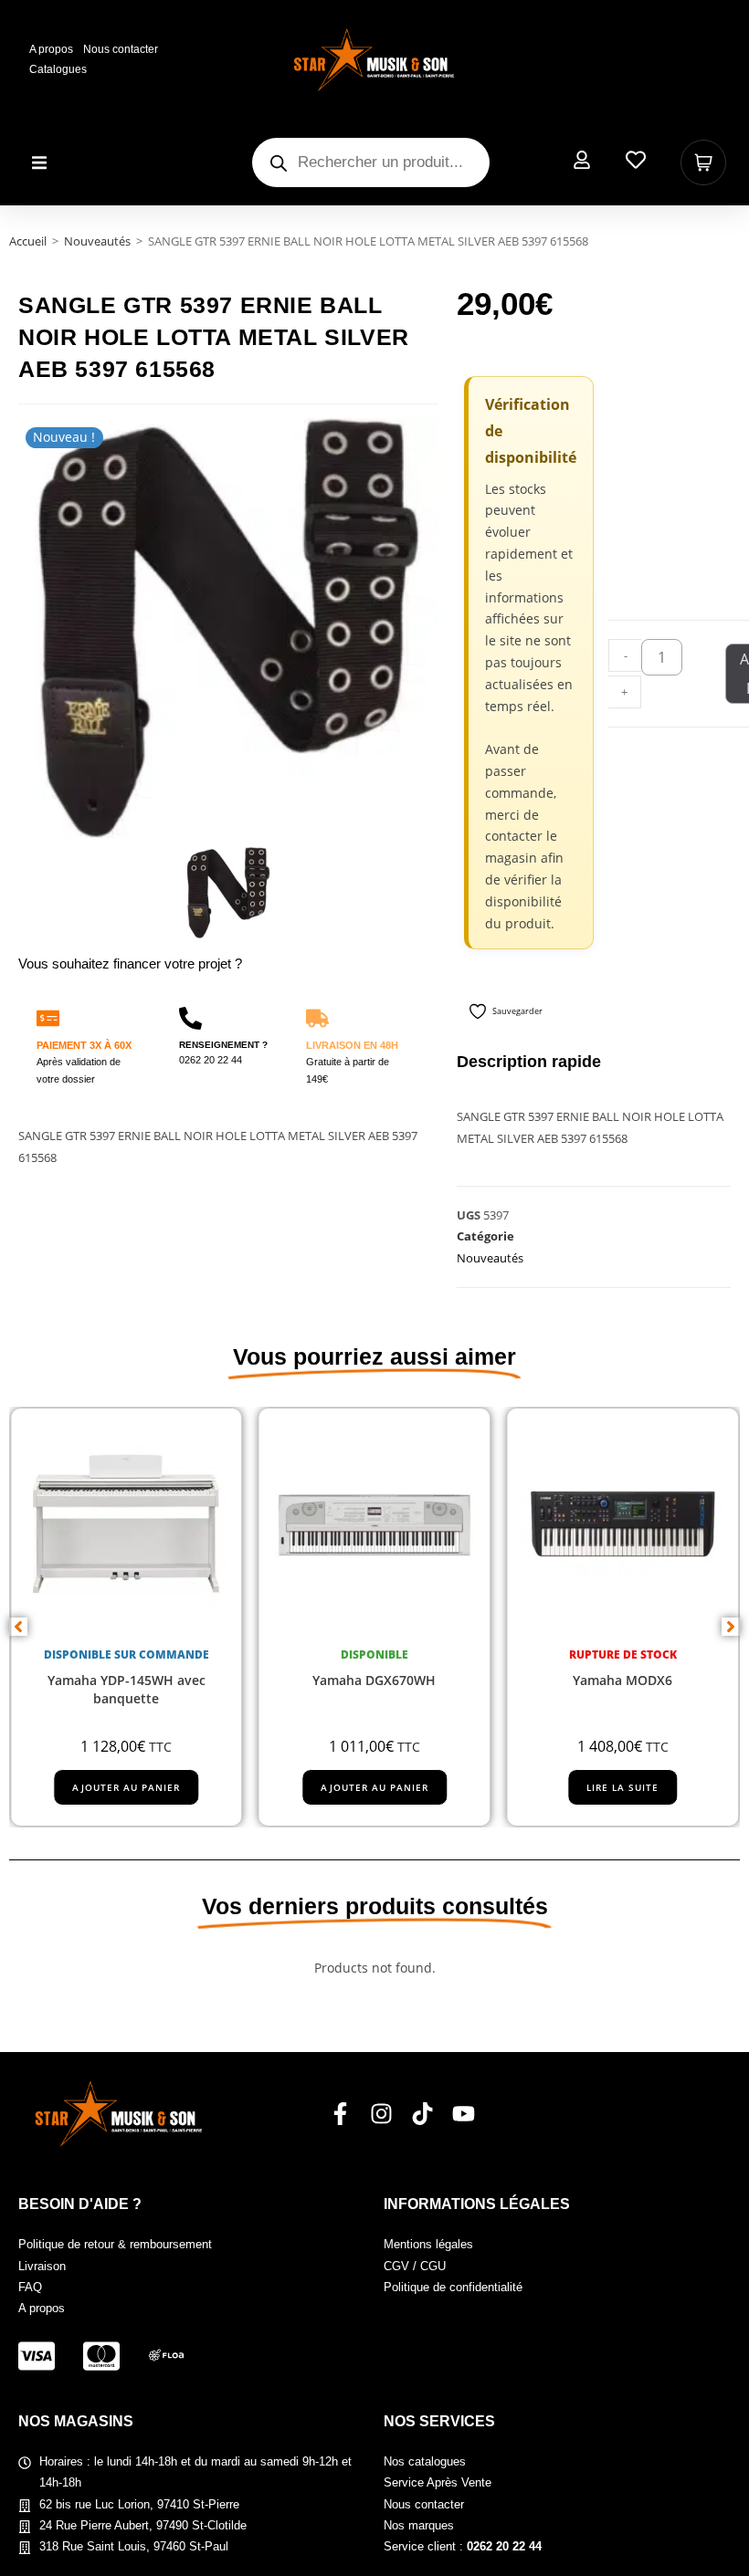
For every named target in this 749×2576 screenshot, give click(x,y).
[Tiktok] (422, 2114)
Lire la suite (622, 1787)
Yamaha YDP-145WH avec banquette (127, 1690)
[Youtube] (464, 2114)
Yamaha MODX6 (622, 1681)
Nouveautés (97, 241)
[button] (39, 163)
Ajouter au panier (126, 1787)
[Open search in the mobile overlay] (371, 162)
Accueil (28, 241)
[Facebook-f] (340, 2114)
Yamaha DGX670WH (374, 1681)
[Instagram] (381, 2114)
